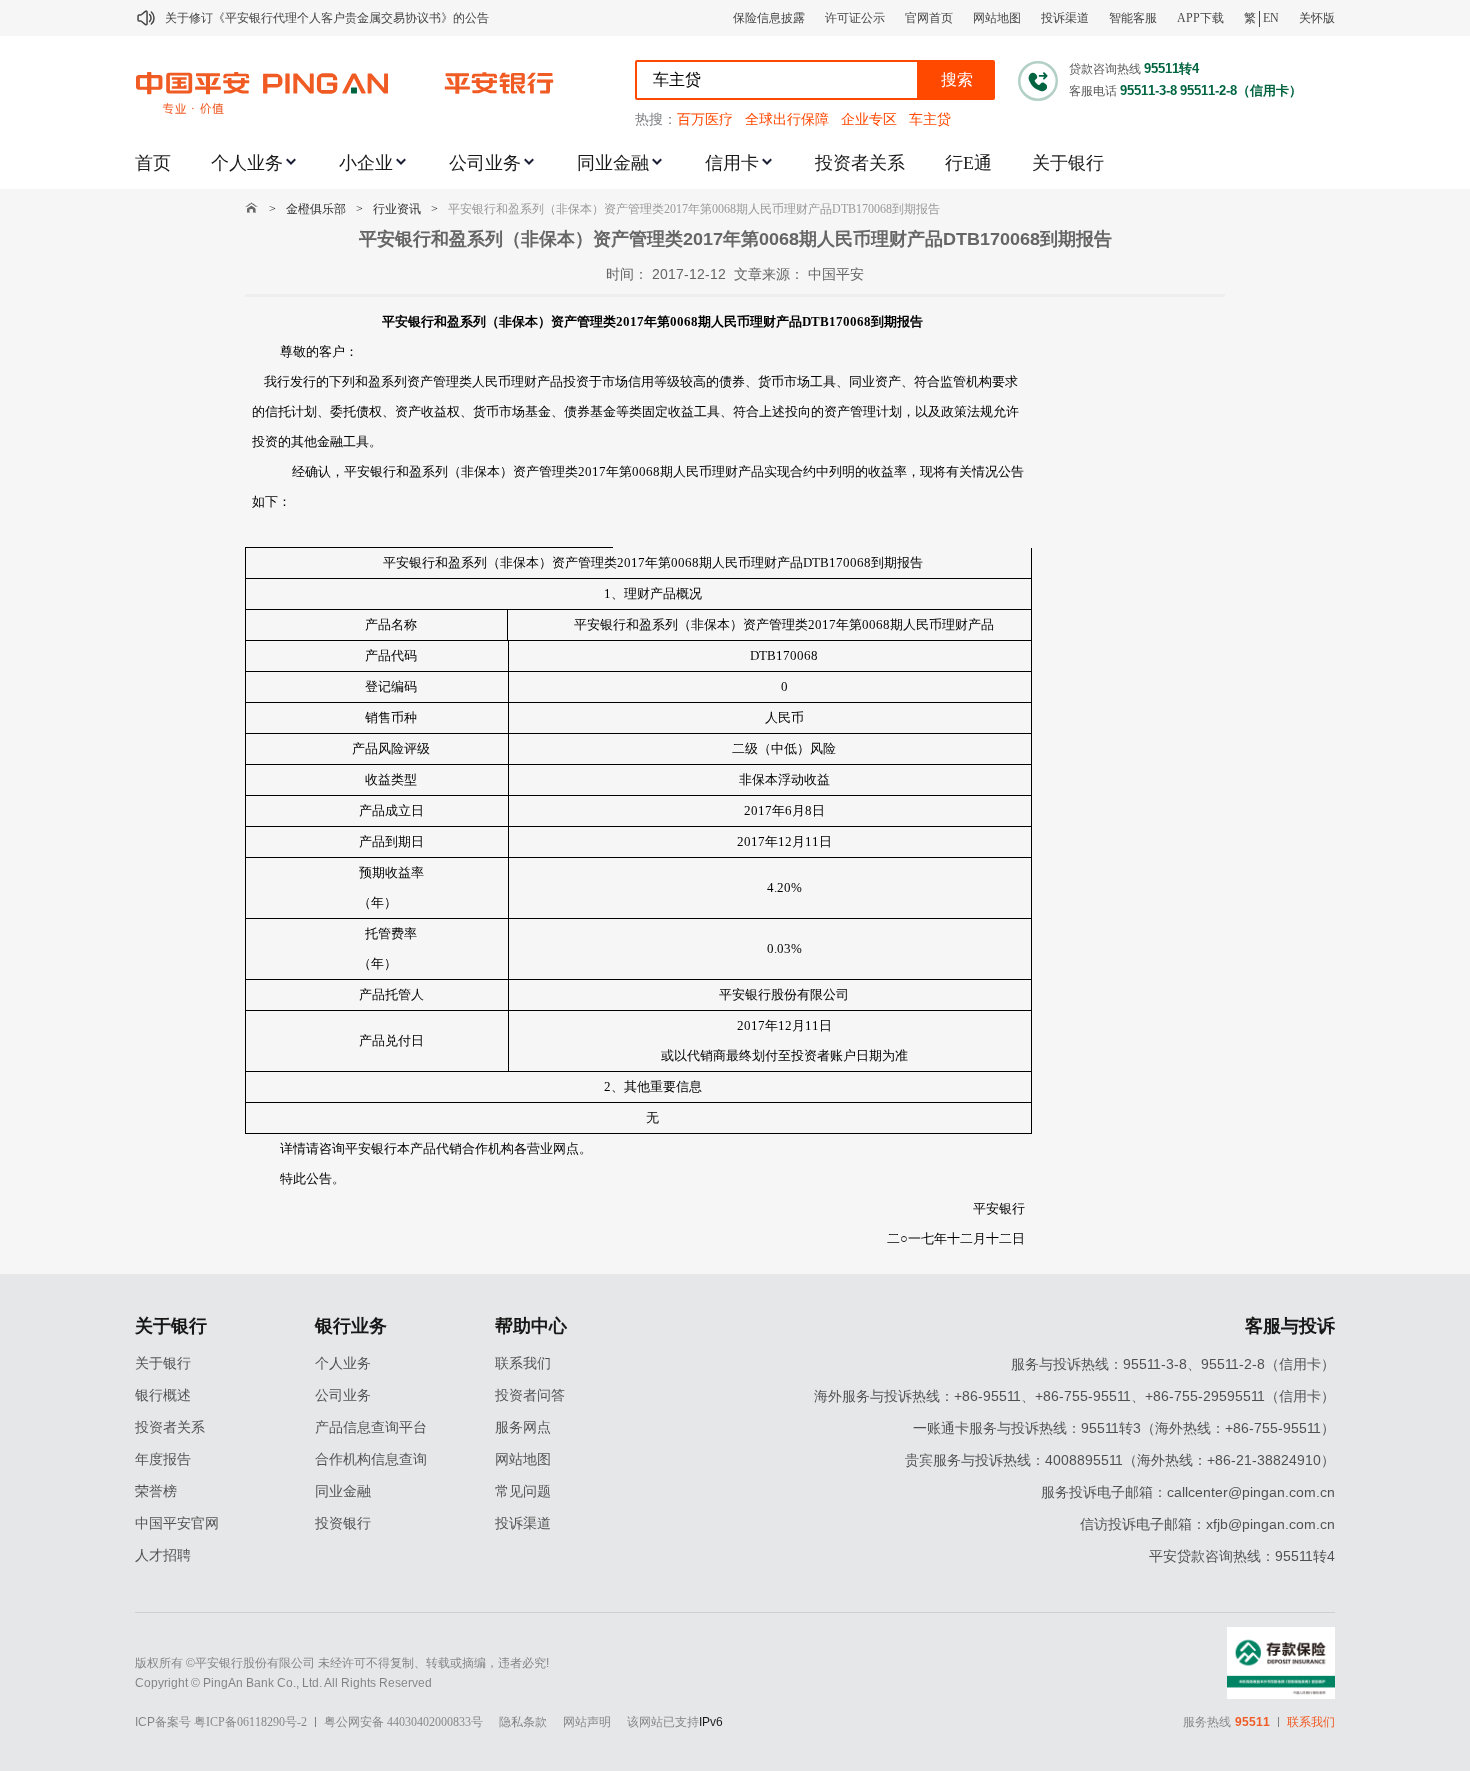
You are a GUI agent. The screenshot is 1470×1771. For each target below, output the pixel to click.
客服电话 (1093, 91)
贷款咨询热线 (1105, 69)
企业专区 (869, 119)
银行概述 (163, 1395)
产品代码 (391, 655)
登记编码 (391, 686)
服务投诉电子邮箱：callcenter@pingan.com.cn (1188, 1492)
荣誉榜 (156, 1491)
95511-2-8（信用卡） (1241, 90)
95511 (1252, 1722)
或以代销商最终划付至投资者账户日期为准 (784, 1055)
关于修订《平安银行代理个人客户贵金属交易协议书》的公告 (327, 18)
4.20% (784, 887)
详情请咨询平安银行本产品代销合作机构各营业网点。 (436, 1148)
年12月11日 (798, 841)
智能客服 (1133, 18)
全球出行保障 (787, 119)
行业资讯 (397, 209)
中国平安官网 (177, 1523)
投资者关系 (860, 163)
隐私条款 (523, 1722)
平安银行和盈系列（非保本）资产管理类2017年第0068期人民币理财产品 (784, 624)
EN (1271, 18)
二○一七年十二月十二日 (956, 1238)
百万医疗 (705, 119)
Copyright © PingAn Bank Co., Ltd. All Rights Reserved (283, 1683)
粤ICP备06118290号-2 (250, 1722)
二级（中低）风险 (784, 748)
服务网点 (523, 1427)
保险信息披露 (769, 18)
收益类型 (391, 779)
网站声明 (587, 1722)
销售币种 (391, 717)
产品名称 (391, 624)
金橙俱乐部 (316, 209)
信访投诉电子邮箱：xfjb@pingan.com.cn (1207, 1524)
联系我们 (523, 1363)
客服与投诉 (1290, 1326)
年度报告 (163, 1459)
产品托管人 (391, 994)
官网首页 (929, 18)
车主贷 (930, 119)
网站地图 (997, 18)
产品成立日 (391, 810)
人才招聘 (163, 1555)
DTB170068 (784, 655)
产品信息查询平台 (371, 1427)
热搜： (656, 119)
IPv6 (711, 1722)
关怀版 (1317, 18)
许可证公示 (855, 18)
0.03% (784, 948)
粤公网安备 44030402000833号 (403, 1722)
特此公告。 (312, 1178)
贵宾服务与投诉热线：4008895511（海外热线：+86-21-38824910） (1120, 1460)
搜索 (957, 79)
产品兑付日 (391, 1040)
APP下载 (1200, 18)
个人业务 (247, 163)
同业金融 (613, 163)
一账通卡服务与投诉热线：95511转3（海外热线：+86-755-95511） (1124, 1428)
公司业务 (485, 163)
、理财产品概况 (656, 593)
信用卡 (732, 163)
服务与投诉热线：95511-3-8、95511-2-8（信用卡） (1173, 1364)
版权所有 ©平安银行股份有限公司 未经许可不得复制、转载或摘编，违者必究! (342, 1663)
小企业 (366, 163)
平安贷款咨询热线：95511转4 (1242, 1556)
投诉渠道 (1065, 18)
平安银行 (999, 1208)
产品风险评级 (391, 748)
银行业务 (351, 1326)
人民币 (784, 717)
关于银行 (1068, 163)
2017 (758, 810)
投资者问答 (530, 1395)
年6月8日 (798, 810)
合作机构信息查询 (371, 1459)
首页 (153, 163)
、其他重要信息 (656, 1086)
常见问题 (523, 1491)
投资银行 (343, 1523)
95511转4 (1171, 68)
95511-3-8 (1148, 90)
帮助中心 (531, 1326)
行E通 (968, 163)
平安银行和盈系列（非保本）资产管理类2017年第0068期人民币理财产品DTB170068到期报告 (694, 209)
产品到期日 (391, 841)
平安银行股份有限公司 (784, 994)
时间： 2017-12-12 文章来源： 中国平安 (735, 274)
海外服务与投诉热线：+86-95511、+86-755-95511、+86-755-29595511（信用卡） (1074, 1396)
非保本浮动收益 (784, 779)
